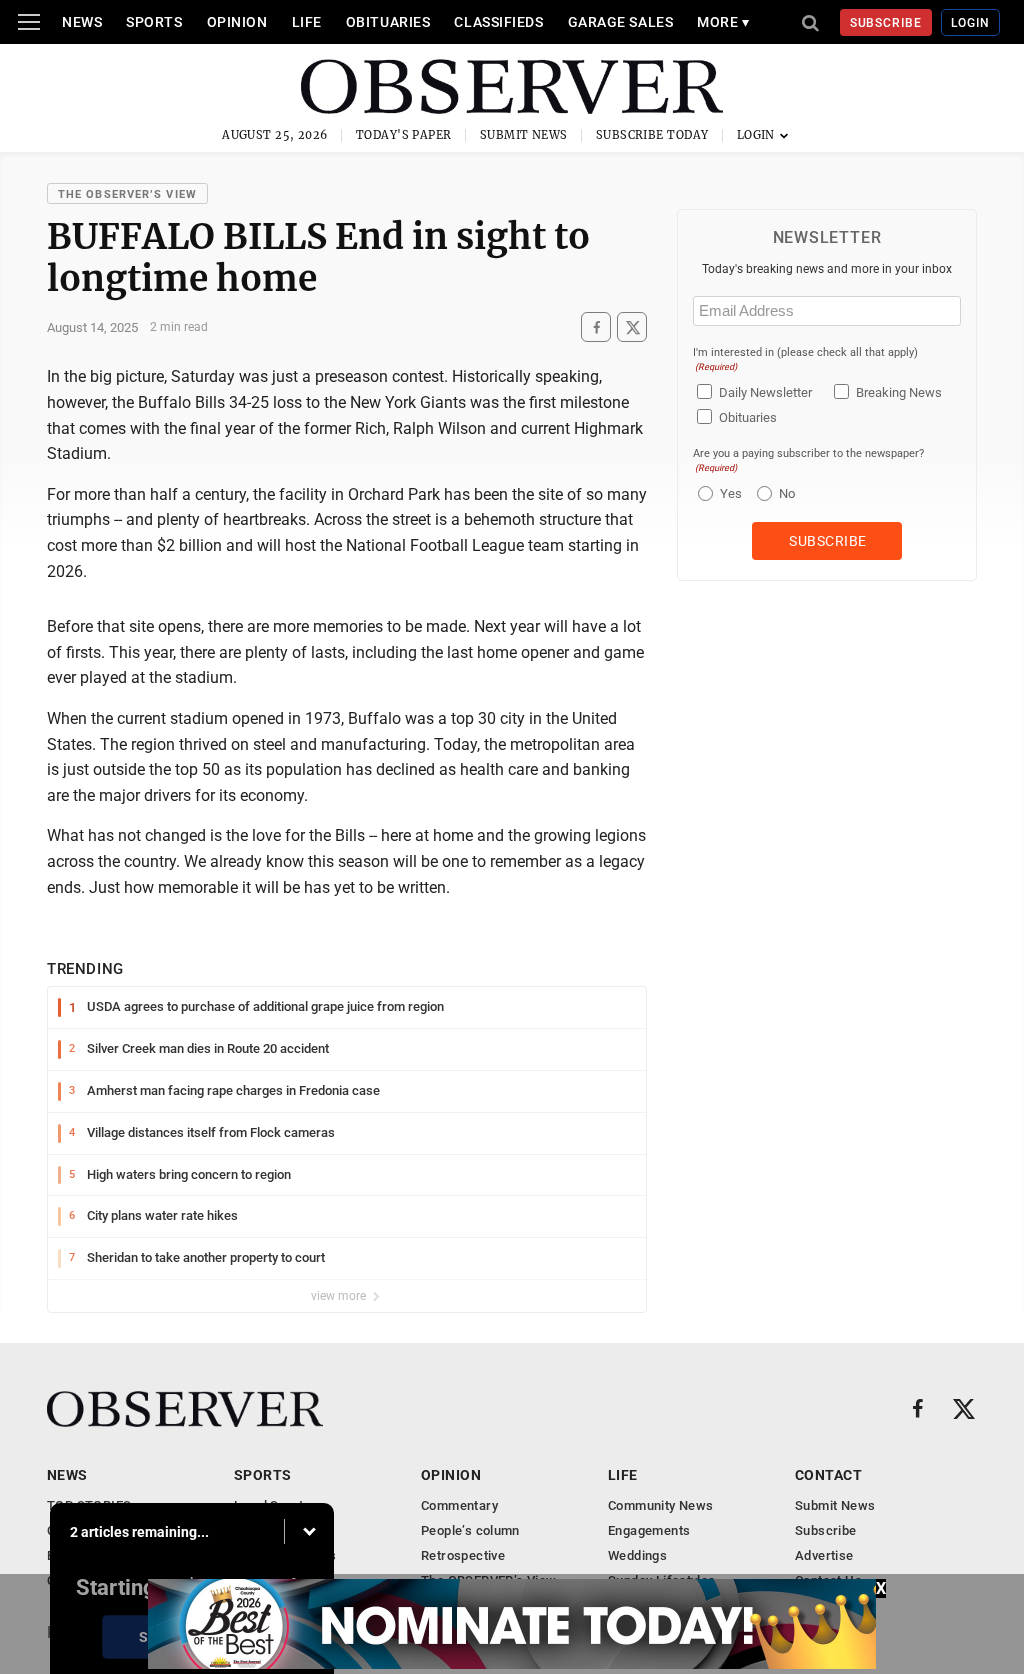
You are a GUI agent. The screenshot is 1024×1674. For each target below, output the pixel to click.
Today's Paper (404, 135)
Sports (154, 22)
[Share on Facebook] (596, 327)
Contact (828, 1475)
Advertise (824, 1555)
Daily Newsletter (765, 392)
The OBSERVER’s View (127, 194)
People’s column (470, 1530)
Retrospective (463, 1555)
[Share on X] (632, 327)
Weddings (637, 1555)
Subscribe (886, 23)
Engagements (649, 1530)
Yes (728, 493)
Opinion (237, 22)
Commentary (459, 1505)
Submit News (524, 135)
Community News (660, 1505)
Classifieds (498, 22)
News (82, 22)
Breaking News (899, 392)
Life (307, 22)
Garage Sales (621, 22)
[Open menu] (29, 22)
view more (340, 1296)
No (787, 493)
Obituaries (388, 22)
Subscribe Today (652, 135)
